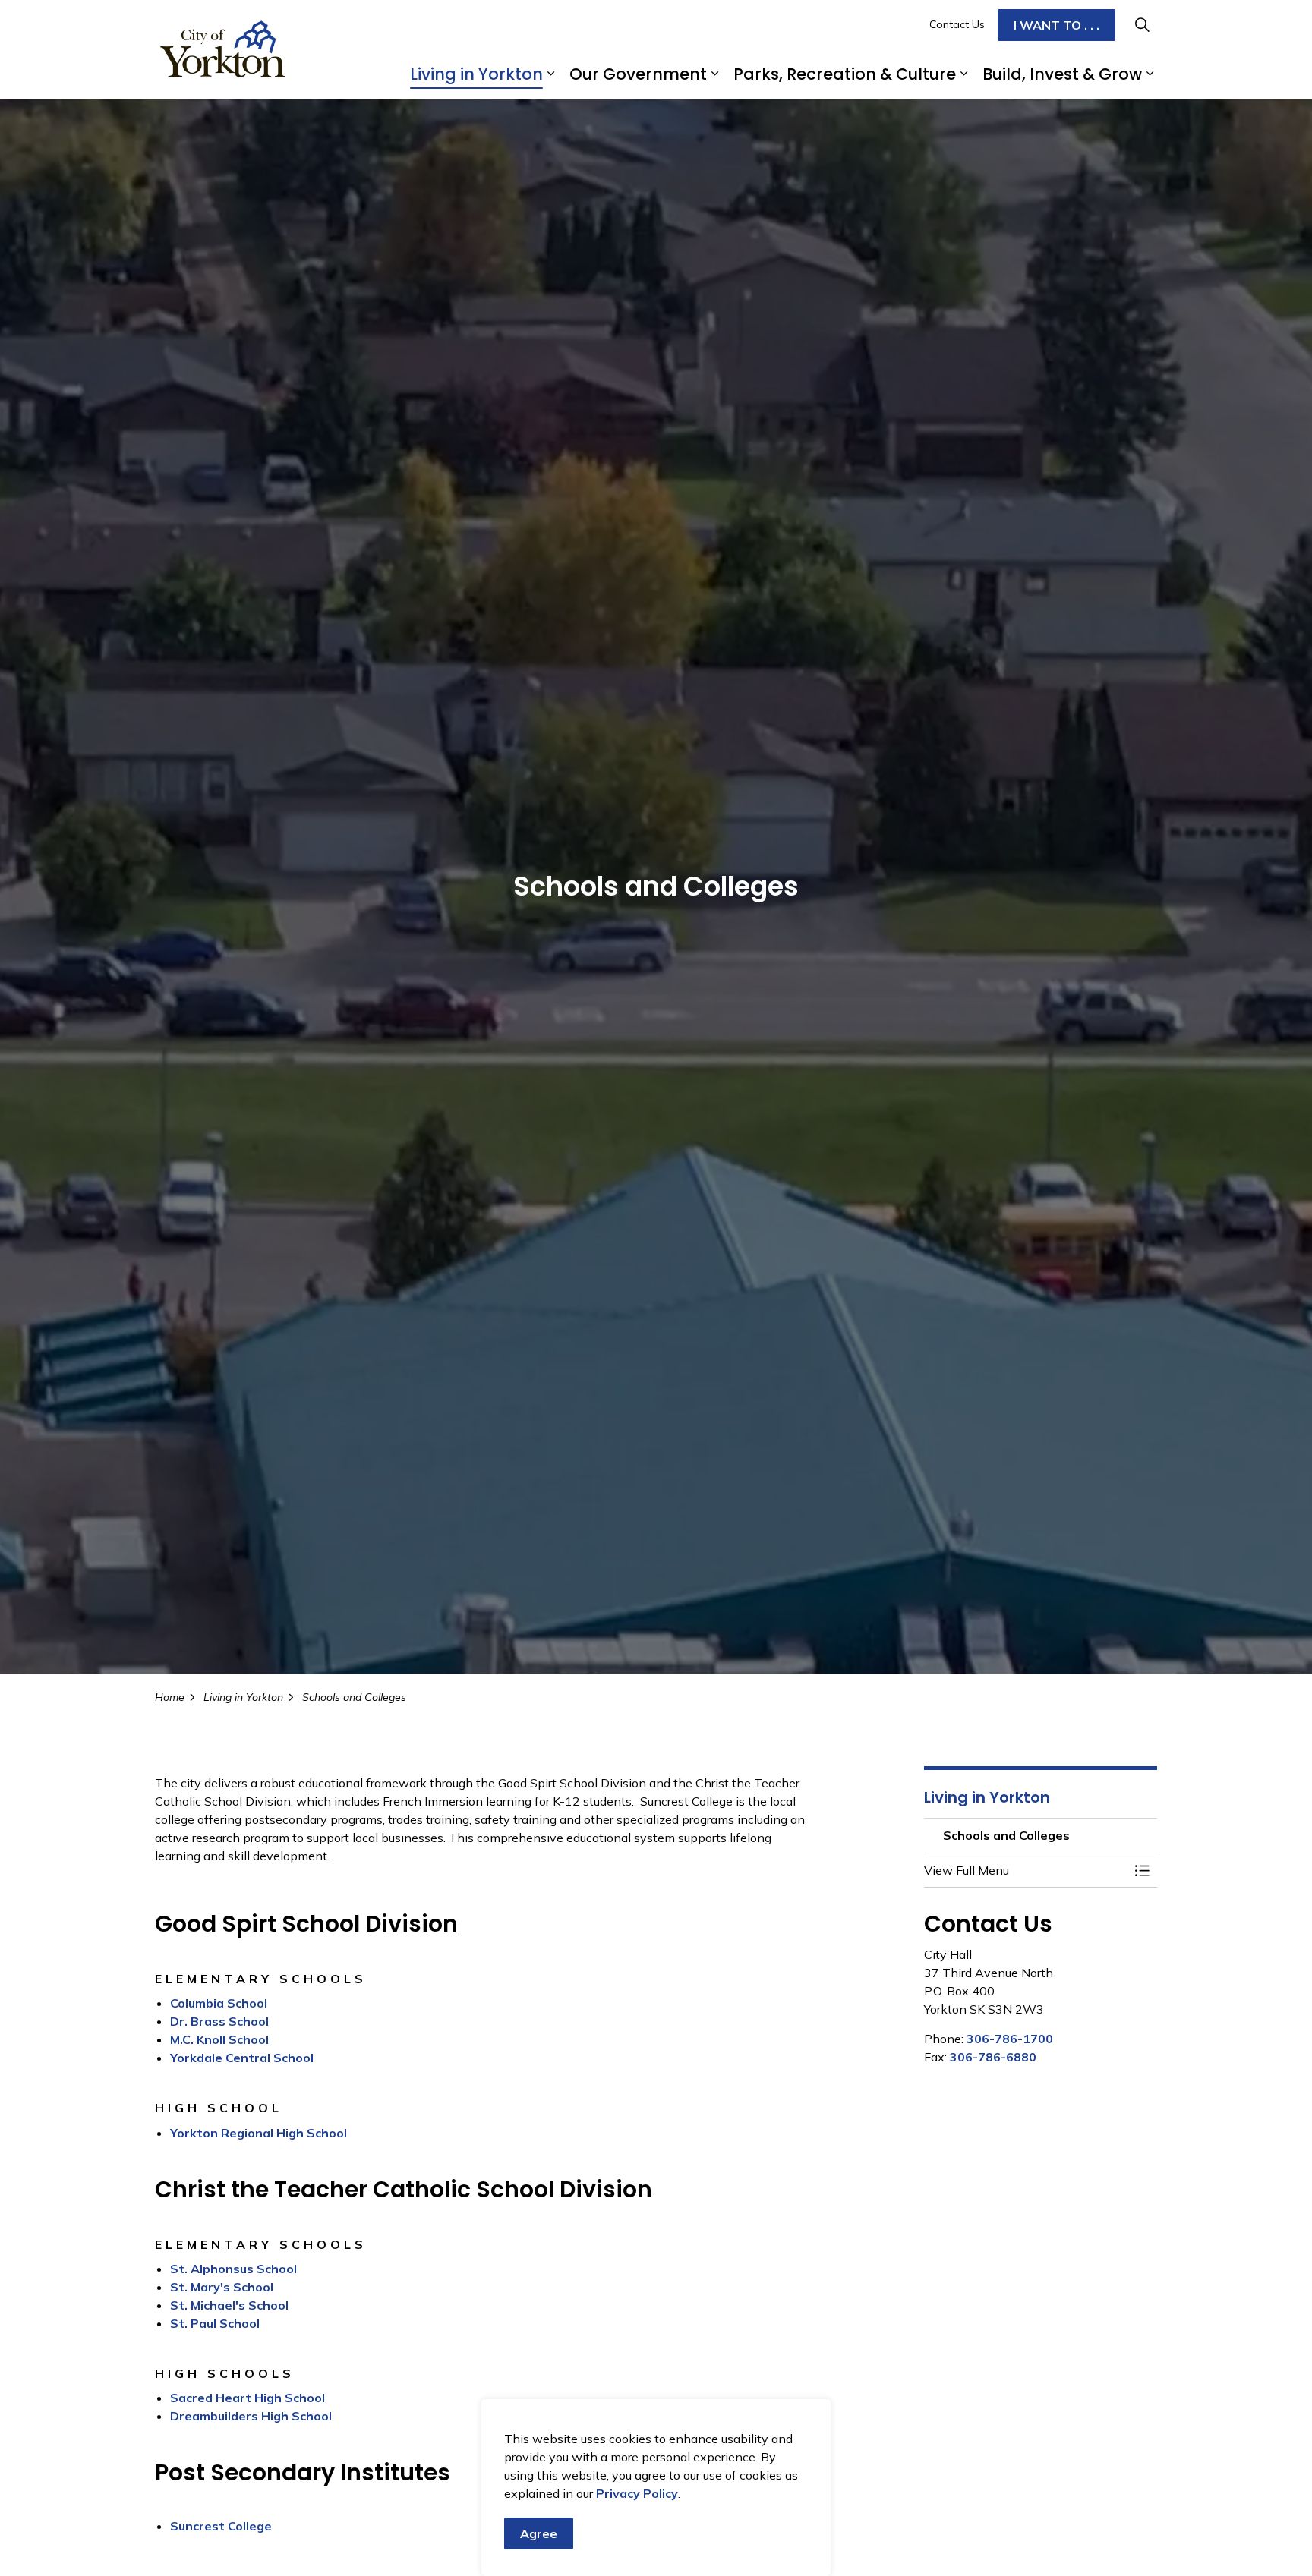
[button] (1026, 1870)
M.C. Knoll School (219, 2039)
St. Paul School (215, 2323)
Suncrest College (221, 2526)
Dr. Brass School (219, 2021)
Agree (539, 2533)
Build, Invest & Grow (1062, 74)
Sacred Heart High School (248, 2398)
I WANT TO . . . (1057, 25)
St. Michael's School (229, 2305)
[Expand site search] (1142, 25)
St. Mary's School (222, 2287)
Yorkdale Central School (242, 2058)
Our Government (638, 74)
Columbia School (219, 2003)
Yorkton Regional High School (259, 2133)
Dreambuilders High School (251, 2416)
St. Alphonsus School (233, 2269)
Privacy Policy (637, 2493)
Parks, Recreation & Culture (845, 74)
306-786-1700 (1010, 2039)
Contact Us (957, 24)
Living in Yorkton (476, 74)
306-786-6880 (993, 2057)
